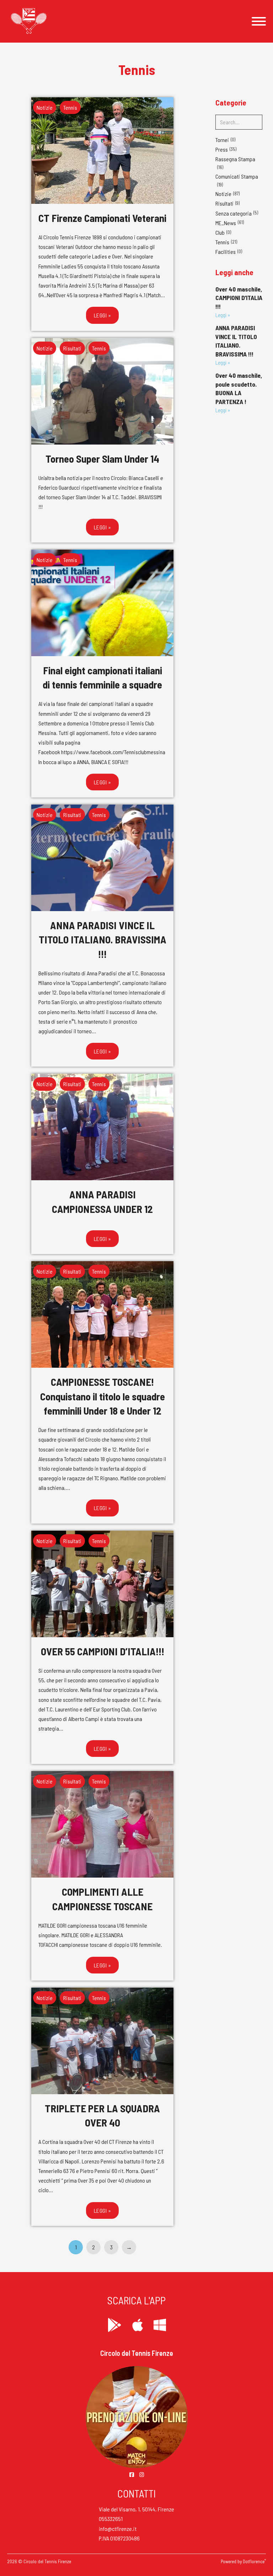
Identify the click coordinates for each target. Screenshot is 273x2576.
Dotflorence (254, 2561)
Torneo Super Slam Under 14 (102, 459)
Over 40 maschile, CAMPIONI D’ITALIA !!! (239, 298)
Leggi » (103, 315)
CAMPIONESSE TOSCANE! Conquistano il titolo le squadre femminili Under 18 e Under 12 (103, 1396)
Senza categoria (234, 213)
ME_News (226, 223)
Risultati (72, 348)
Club (220, 232)
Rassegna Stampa (235, 159)
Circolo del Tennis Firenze (137, 2353)
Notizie (45, 107)
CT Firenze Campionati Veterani (102, 218)
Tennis (70, 107)
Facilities (226, 252)
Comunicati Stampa (237, 176)
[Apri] (259, 21)
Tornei (222, 140)
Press (222, 149)
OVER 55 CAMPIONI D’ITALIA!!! (103, 1651)
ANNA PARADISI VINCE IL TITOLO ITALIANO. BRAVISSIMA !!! (103, 940)
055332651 (111, 2519)
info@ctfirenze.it (118, 2529)
